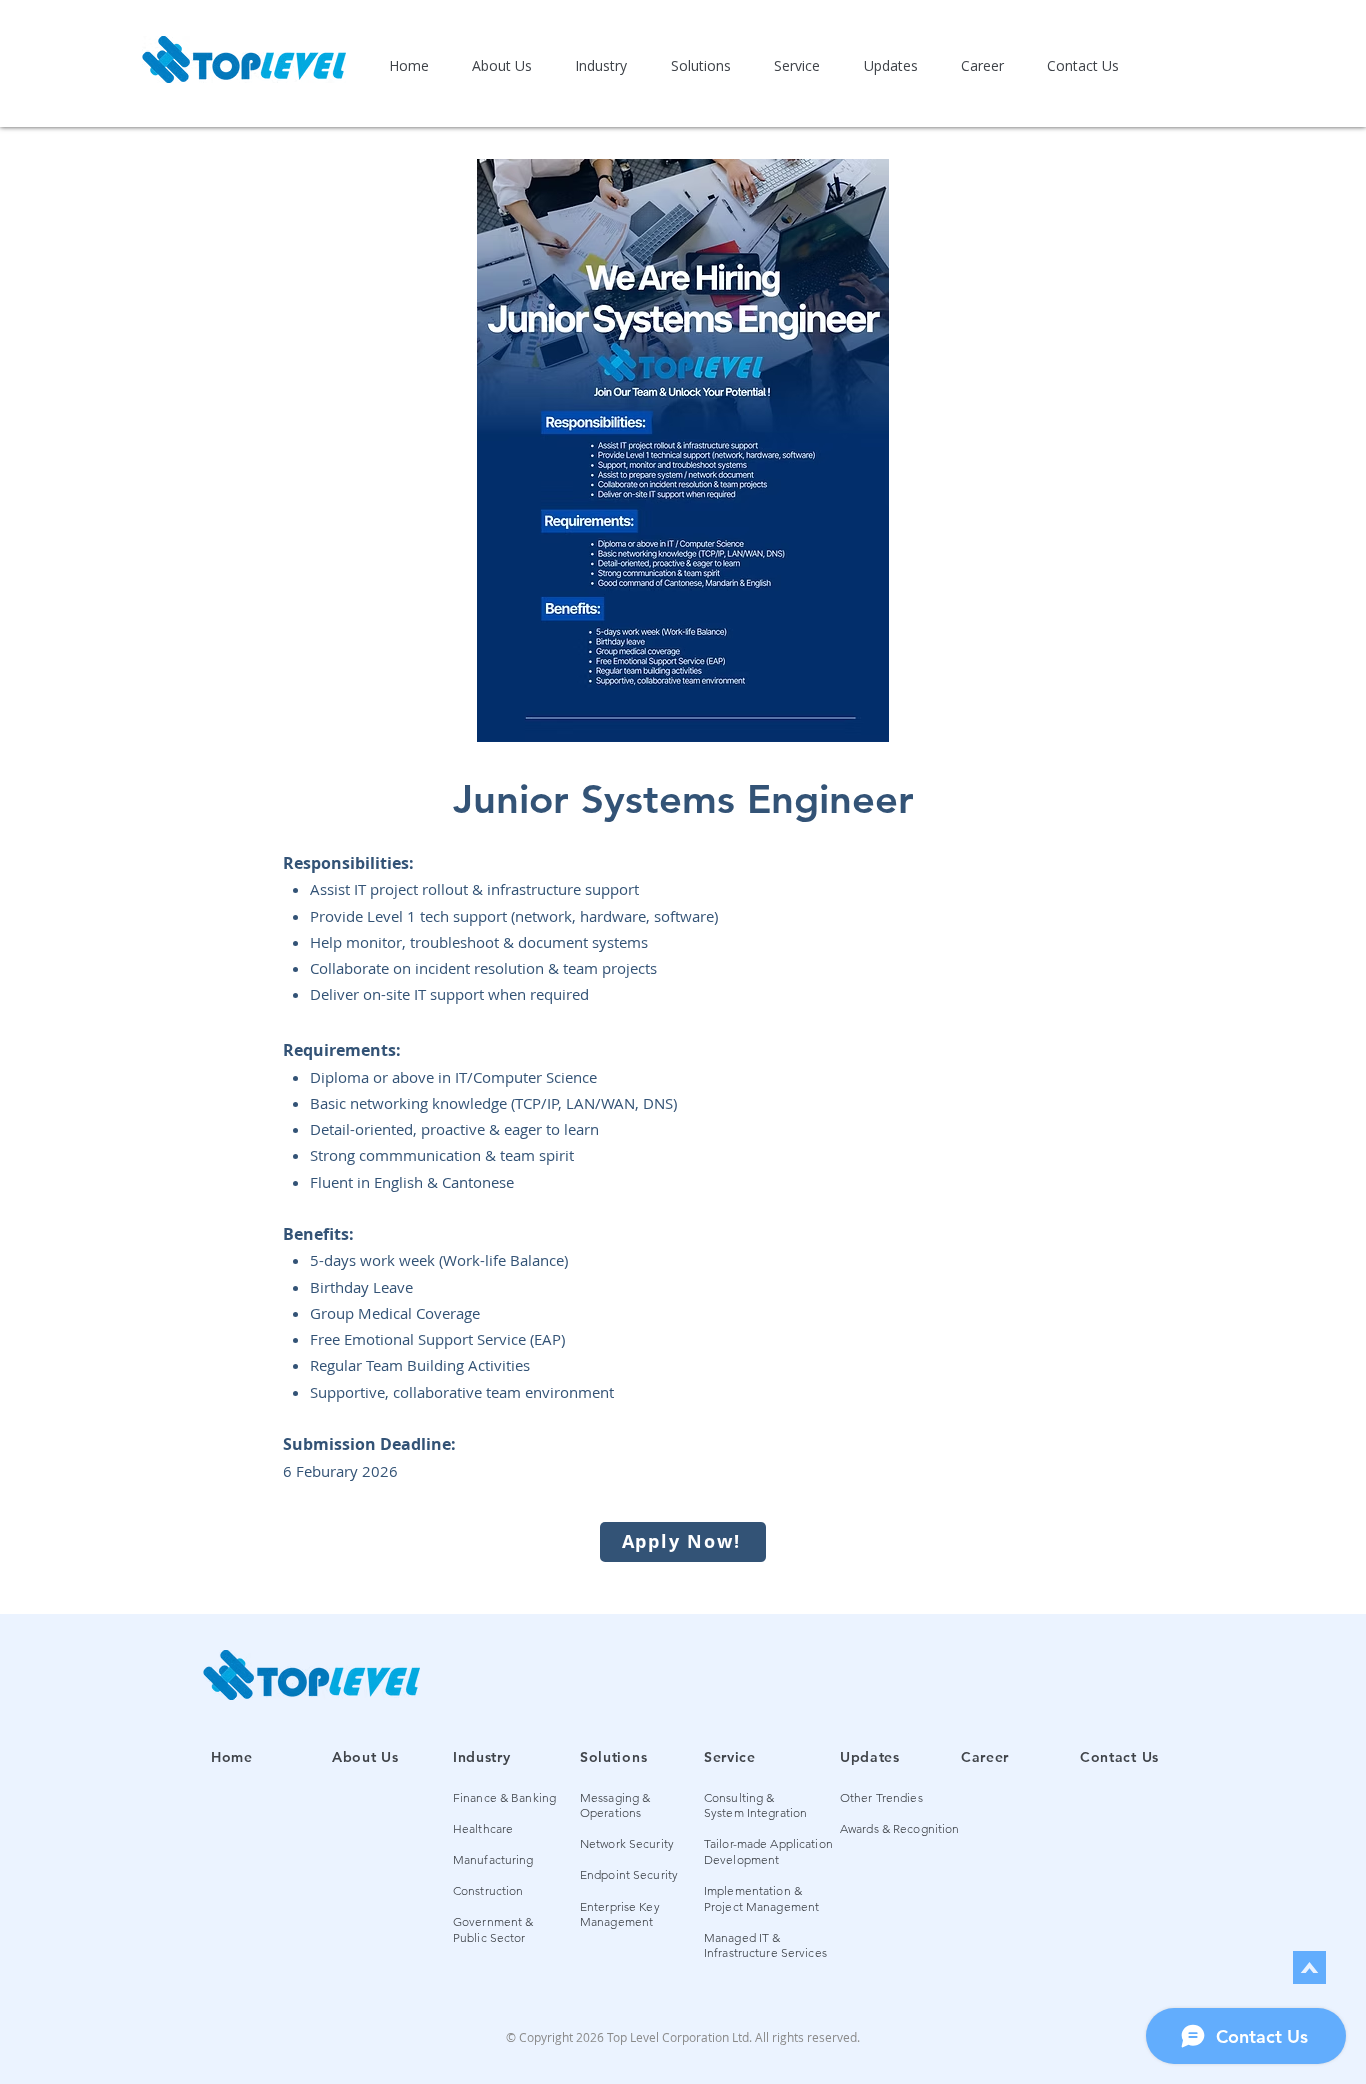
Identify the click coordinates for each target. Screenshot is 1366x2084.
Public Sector (489, 1937)
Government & (493, 1921)
